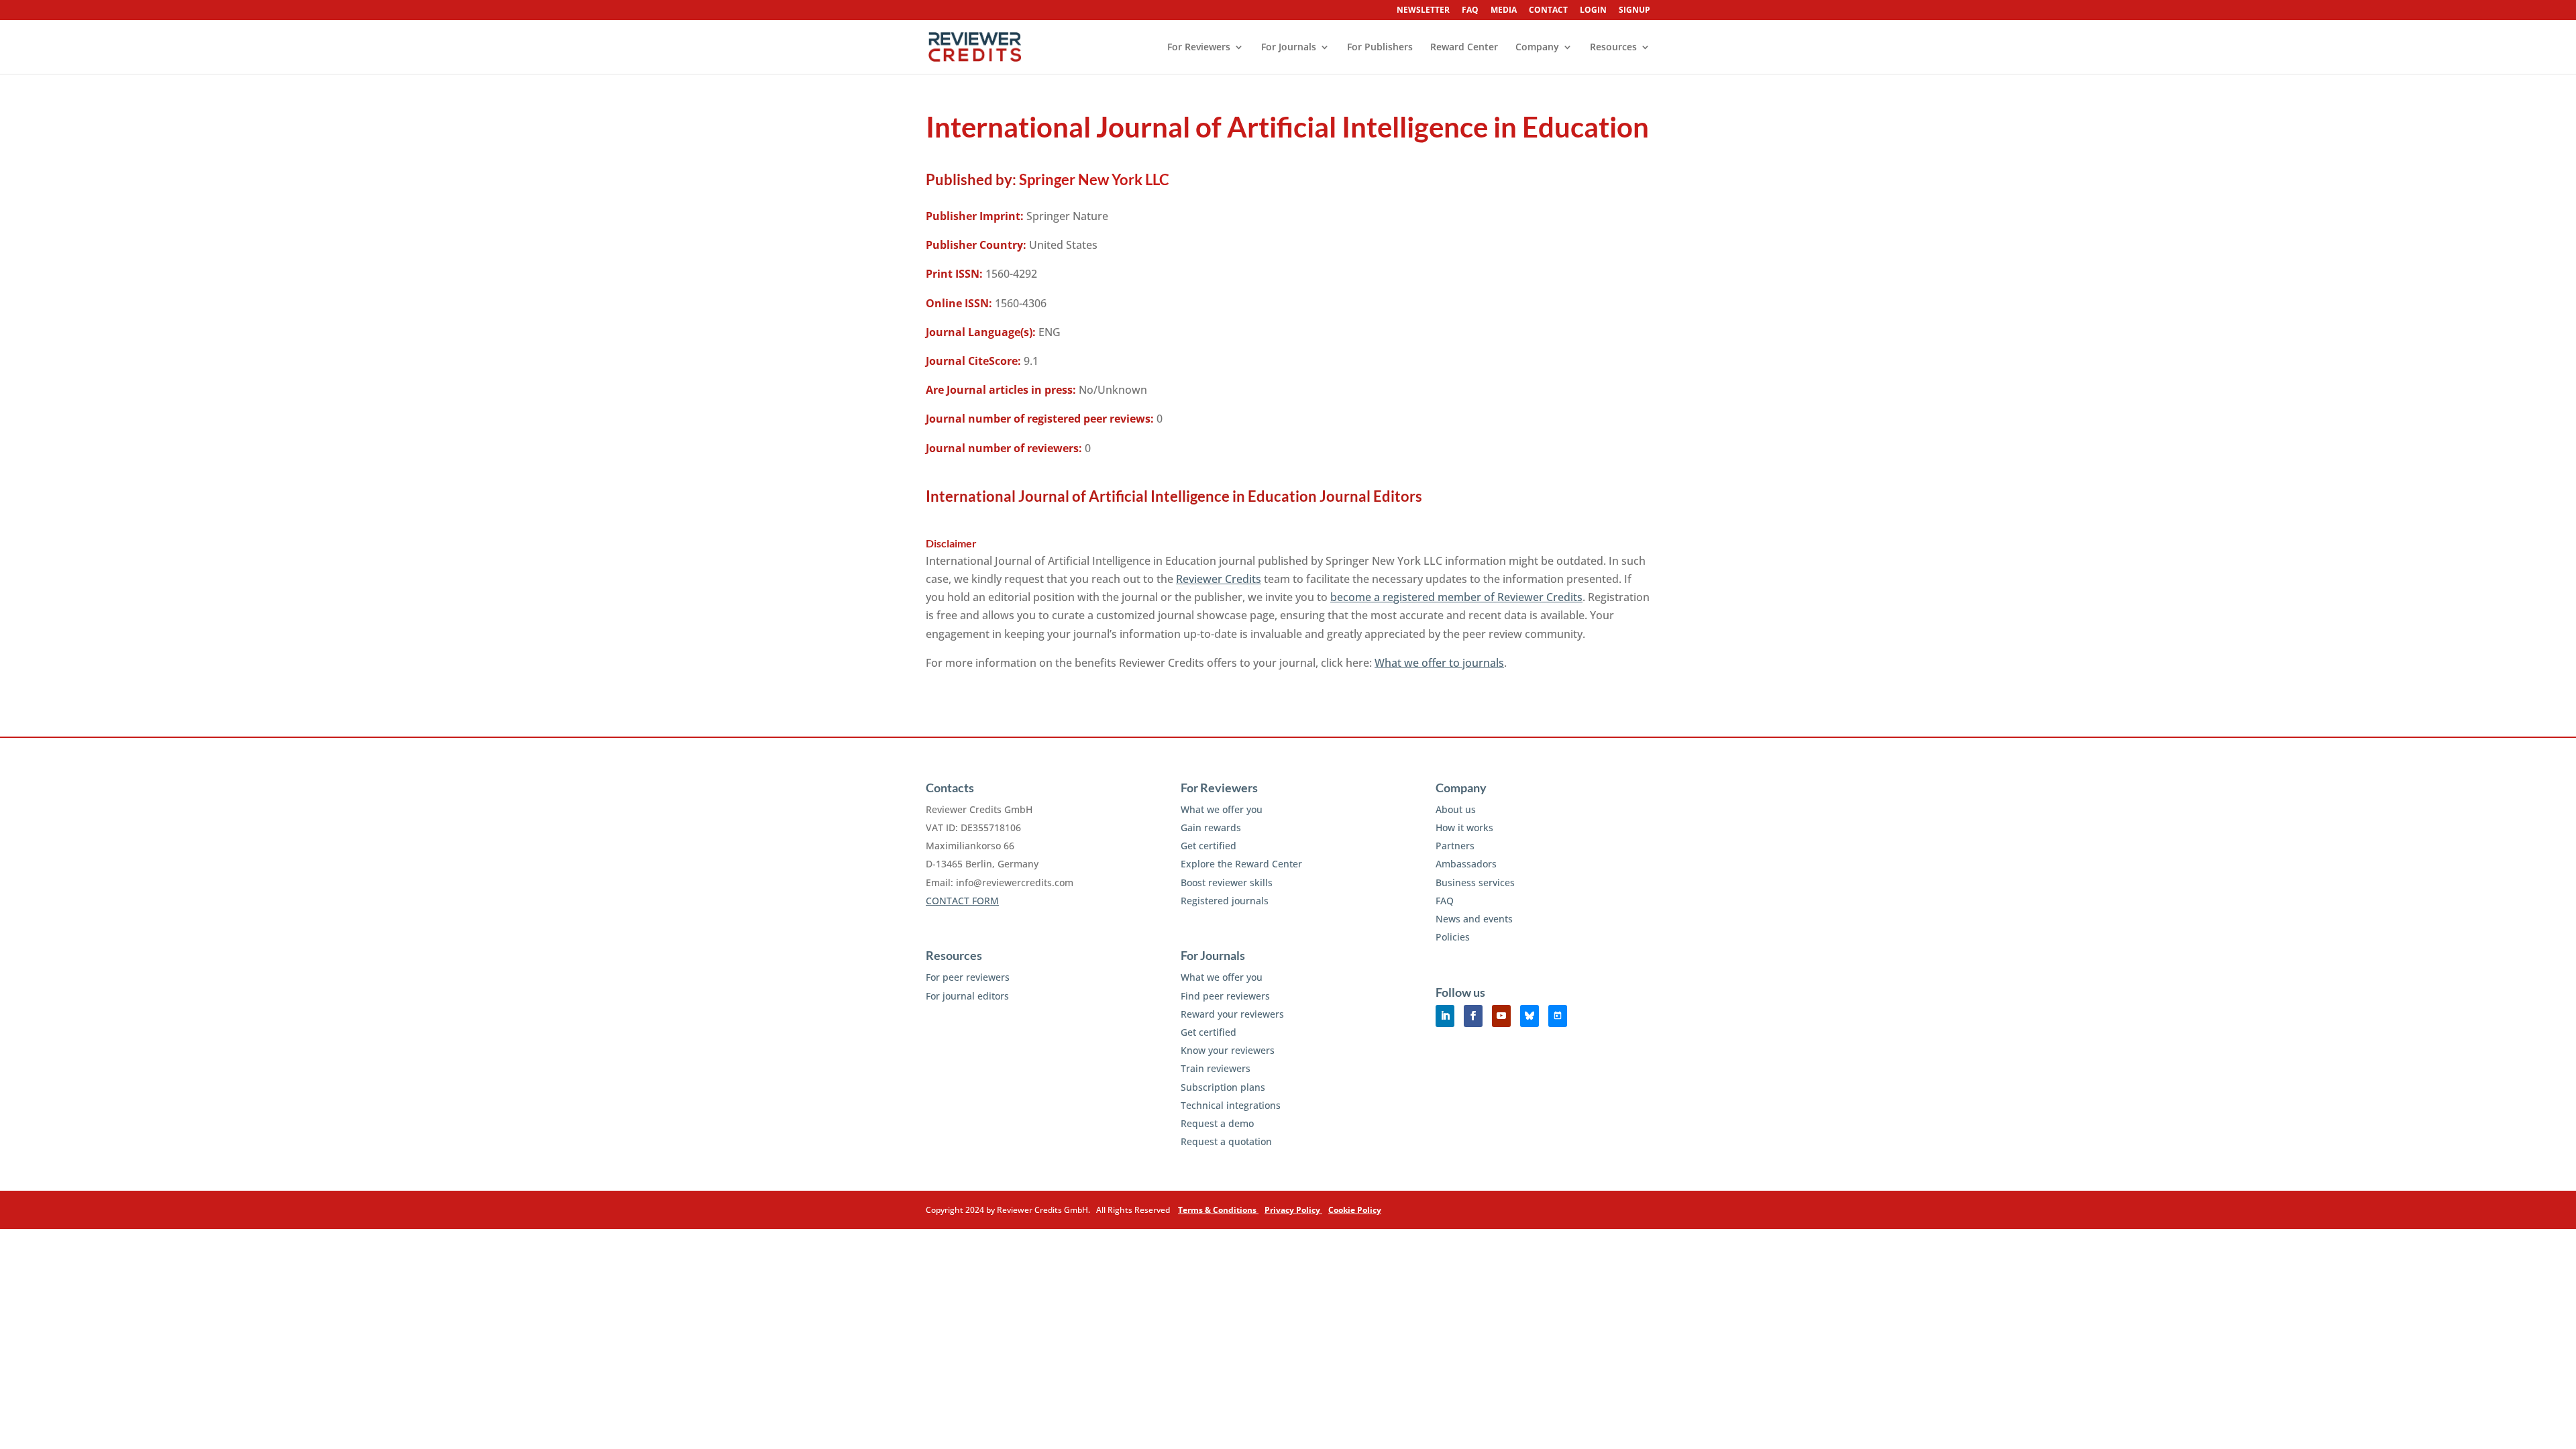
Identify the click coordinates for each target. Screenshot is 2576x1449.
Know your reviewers (1228, 1050)
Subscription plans (1223, 1087)
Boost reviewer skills (1227, 882)
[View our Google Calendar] (1558, 1016)
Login (1593, 11)
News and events (1474, 919)
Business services (1475, 882)
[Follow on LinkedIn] (1445, 1016)
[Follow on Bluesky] (1529, 1016)
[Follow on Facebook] (1473, 1016)
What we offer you (1222, 809)
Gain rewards (1211, 827)
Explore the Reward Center (1241, 864)
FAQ (1470, 11)
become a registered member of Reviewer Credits (1456, 597)
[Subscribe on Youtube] (1501, 1016)
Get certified (1209, 846)
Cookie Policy (1355, 1210)
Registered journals (1225, 901)
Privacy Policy (1293, 1210)
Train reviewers (1216, 1068)
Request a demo (1217, 1123)
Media (1504, 11)
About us (1456, 809)
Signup (1634, 11)
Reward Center (1464, 48)
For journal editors (967, 996)
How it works (1464, 827)
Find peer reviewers (1225, 996)
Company (1537, 48)
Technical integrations (1231, 1105)
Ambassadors (1466, 864)
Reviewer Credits (1219, 579)
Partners (1455, 846)
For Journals (1289, 48)
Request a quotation (1226, 1141)
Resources (1613, 48)
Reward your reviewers (1232, 1014)
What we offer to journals (1439, 663)
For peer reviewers (968, 977)
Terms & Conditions (1218, 1210)
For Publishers (1380, 48)
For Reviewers (1199, 48)
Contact (1548, 11)
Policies (1453, 937)
